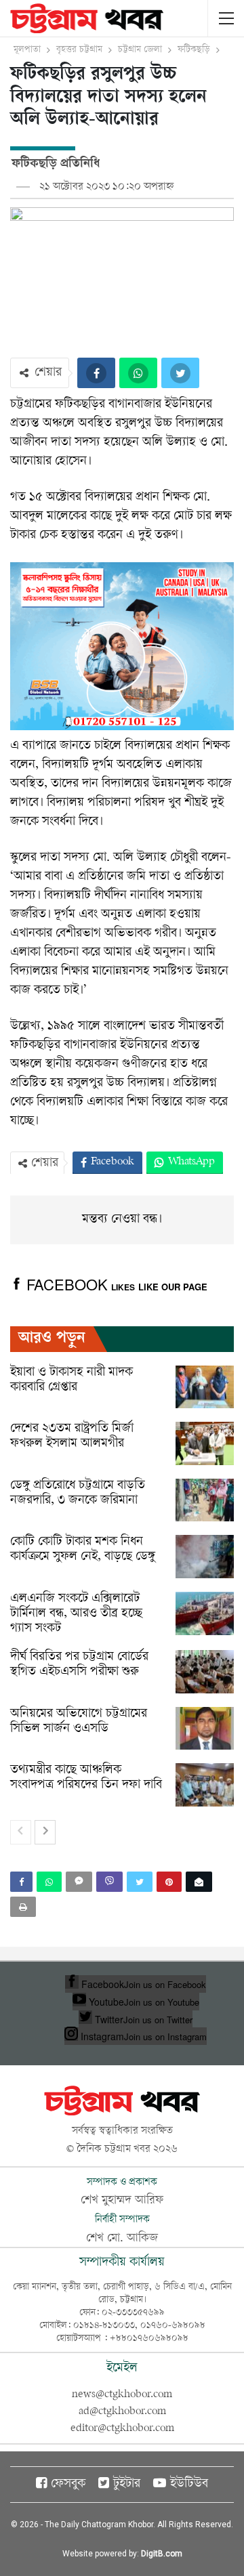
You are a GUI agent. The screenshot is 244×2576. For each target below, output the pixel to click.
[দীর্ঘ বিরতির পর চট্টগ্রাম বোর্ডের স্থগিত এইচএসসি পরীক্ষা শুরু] (205, 1672)
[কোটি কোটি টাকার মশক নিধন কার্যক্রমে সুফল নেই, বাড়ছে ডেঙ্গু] (205, 1557)
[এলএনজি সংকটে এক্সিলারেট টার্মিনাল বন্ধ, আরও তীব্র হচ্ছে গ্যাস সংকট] (205, 1613)
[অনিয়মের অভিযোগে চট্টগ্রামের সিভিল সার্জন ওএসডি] (205, 1729)
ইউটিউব (189, 2485)
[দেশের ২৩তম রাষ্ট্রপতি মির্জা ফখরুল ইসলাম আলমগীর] (205, 1443)
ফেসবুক (68, 2485)
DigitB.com (162, 2554)
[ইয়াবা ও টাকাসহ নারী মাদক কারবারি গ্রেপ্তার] (205, 1387)
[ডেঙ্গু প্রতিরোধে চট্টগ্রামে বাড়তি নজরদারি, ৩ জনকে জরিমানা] (205, 1500)
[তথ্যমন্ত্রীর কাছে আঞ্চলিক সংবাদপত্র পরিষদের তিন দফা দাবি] (205, 1785)
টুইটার (127, 2485)
